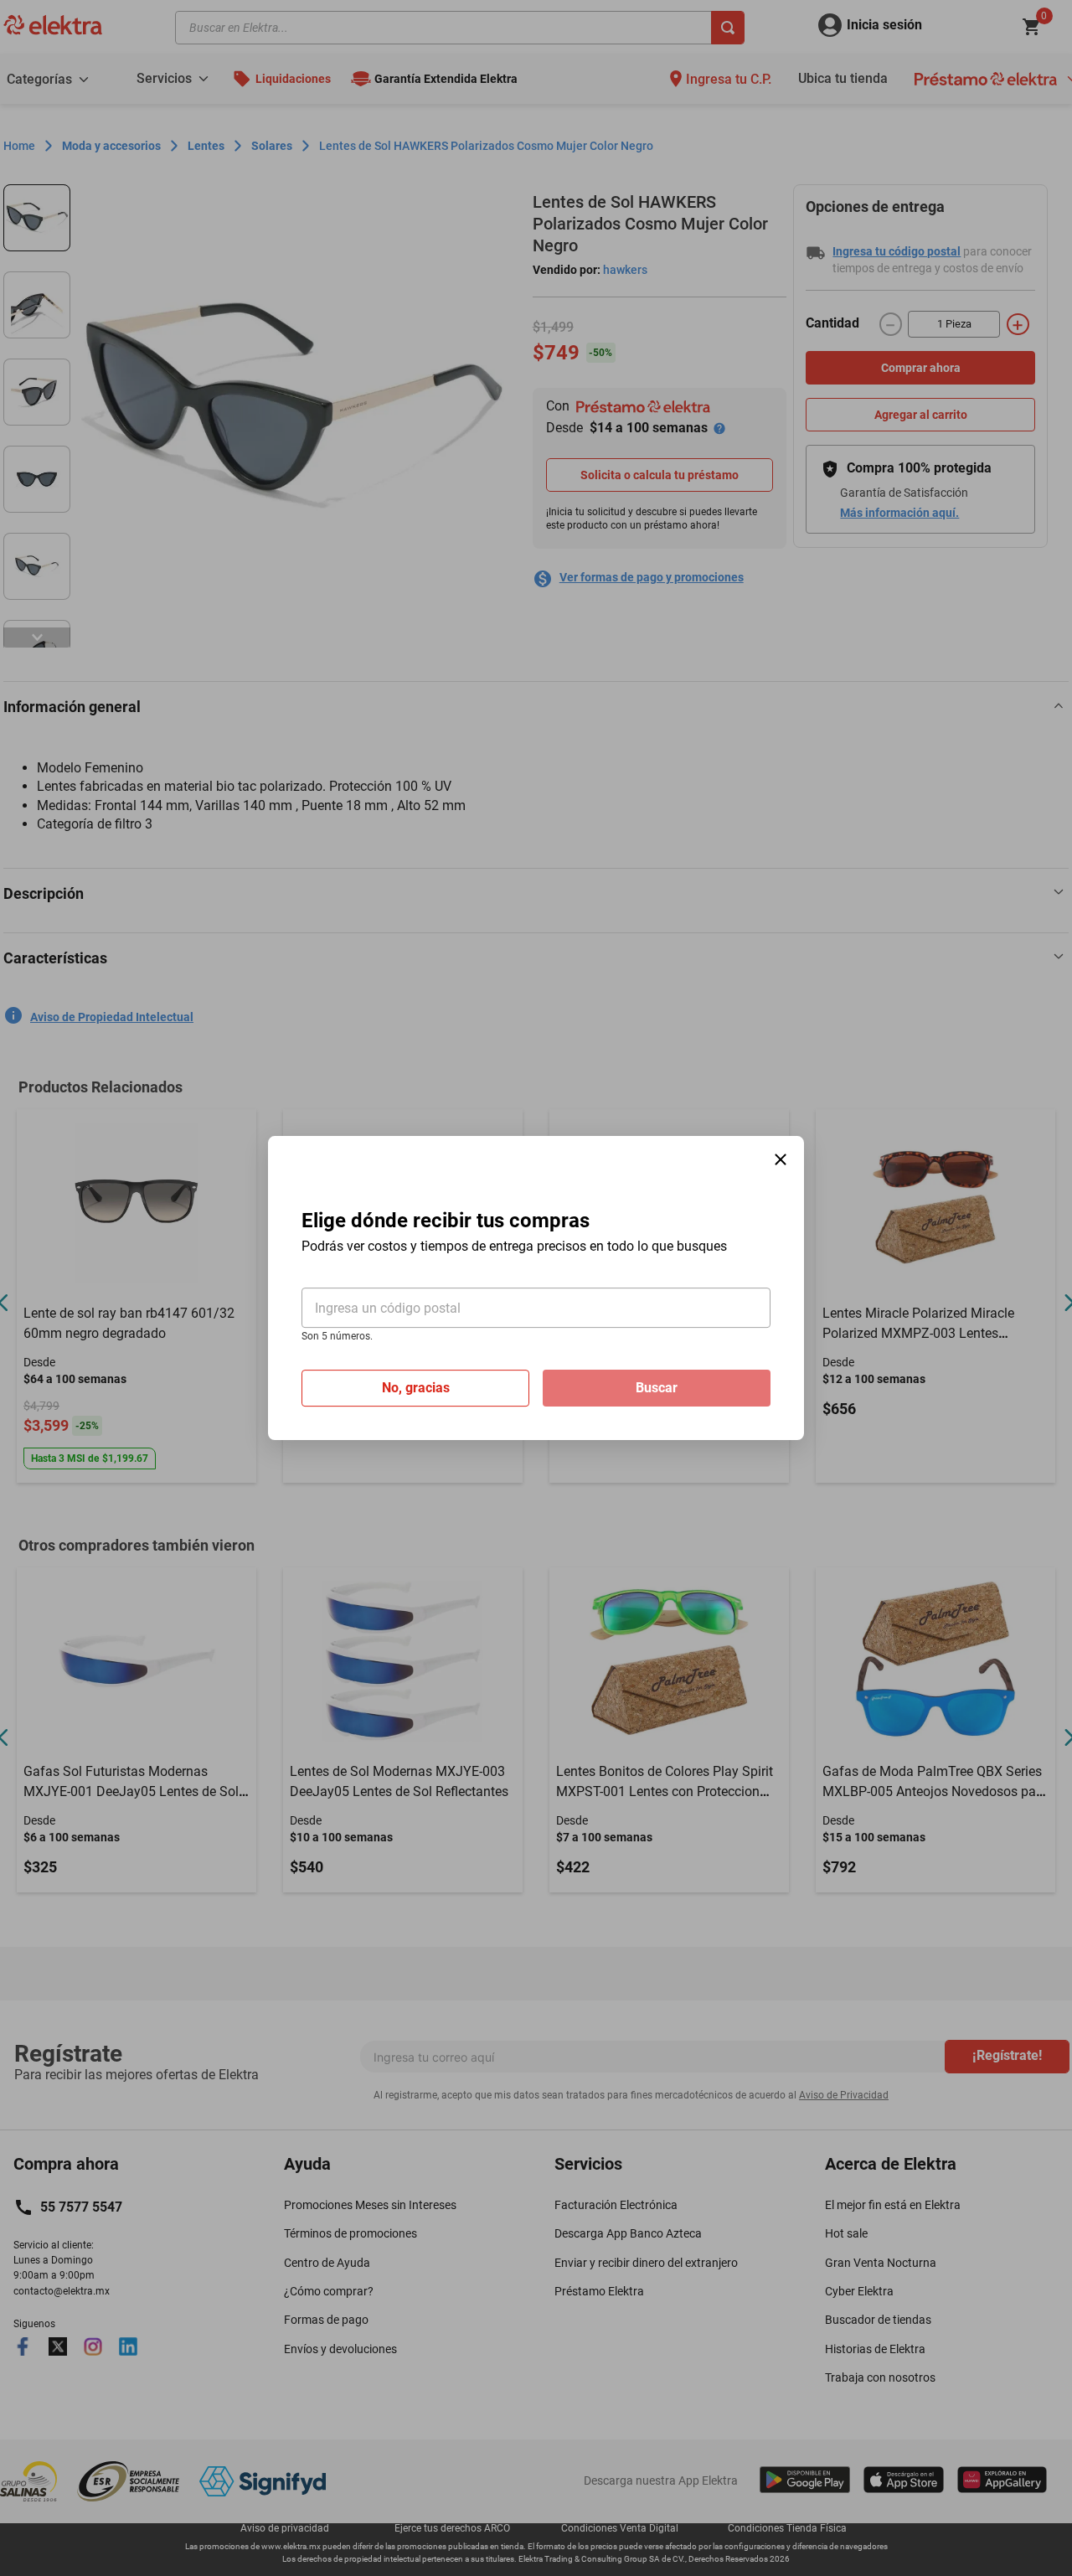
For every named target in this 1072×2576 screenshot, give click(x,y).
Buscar (657, 1388)
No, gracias (416, 1388)
